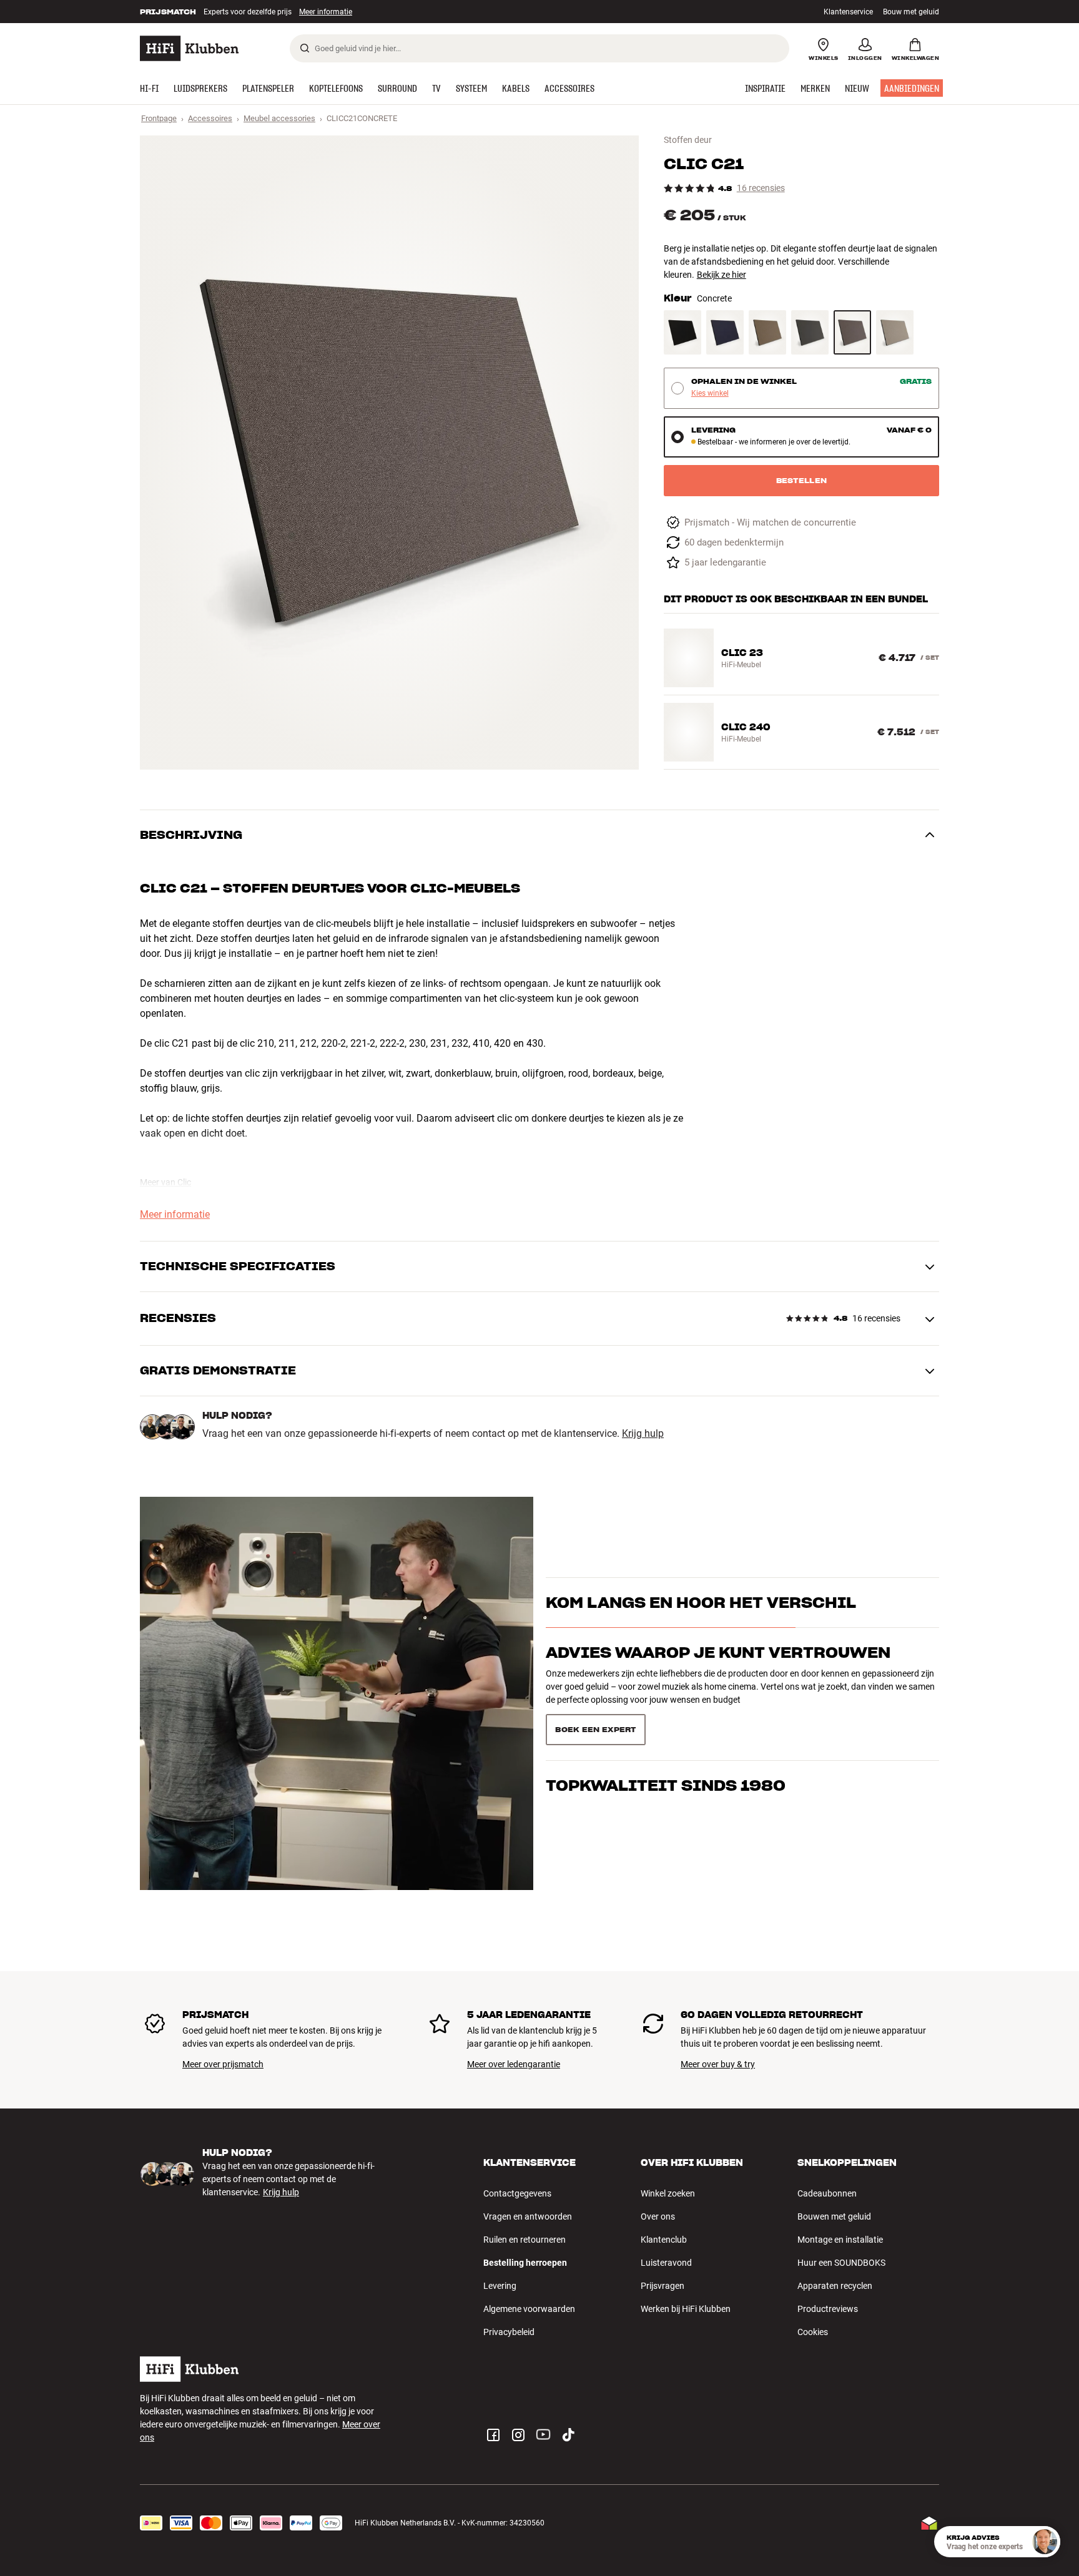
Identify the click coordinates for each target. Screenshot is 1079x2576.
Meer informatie (313, 12)
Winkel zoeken (668, 2193)
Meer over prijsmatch (223, 2064)
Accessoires (210, 118)
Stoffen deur (688, 140)
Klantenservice (848, 12)
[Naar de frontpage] (189, 48)
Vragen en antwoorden (528, 2216)
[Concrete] (852, 332)
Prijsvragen (663, 2286)
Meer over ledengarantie (514, 2064)
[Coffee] (767, 332)
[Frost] (895, 332)
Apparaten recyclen (835, 2286)
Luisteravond (666, 2263)
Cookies (813, 2332)
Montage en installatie (840, 2240)
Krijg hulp (643, 1434)
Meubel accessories (279, 118)
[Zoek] (305, 48)
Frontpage (159, 118)
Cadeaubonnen (827, 2193)
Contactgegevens (517, 2193)
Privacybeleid (509, 2332)
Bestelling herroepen (525, 2263)
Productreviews (828, 2309)
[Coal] (810, 332)
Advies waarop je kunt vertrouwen (718, 1674)
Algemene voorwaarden (529, 2309)
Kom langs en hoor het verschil (701, 1624)
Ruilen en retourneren (525, 2240)
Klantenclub (664, 2240)
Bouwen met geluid (834, 2216)
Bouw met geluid (911, 12)
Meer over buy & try (718, 2064)
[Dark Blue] (725, 332)
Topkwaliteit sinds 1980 (666, 1724)
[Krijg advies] (1045, 2542)
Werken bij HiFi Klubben (686, 2309)
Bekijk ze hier (722, 275)
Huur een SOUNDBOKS (841, 2263)
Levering (500, 2286)
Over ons (658, 2216)
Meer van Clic (165, 1182)
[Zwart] (682, 332)
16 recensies (761, 188)
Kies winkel (710, 394)
